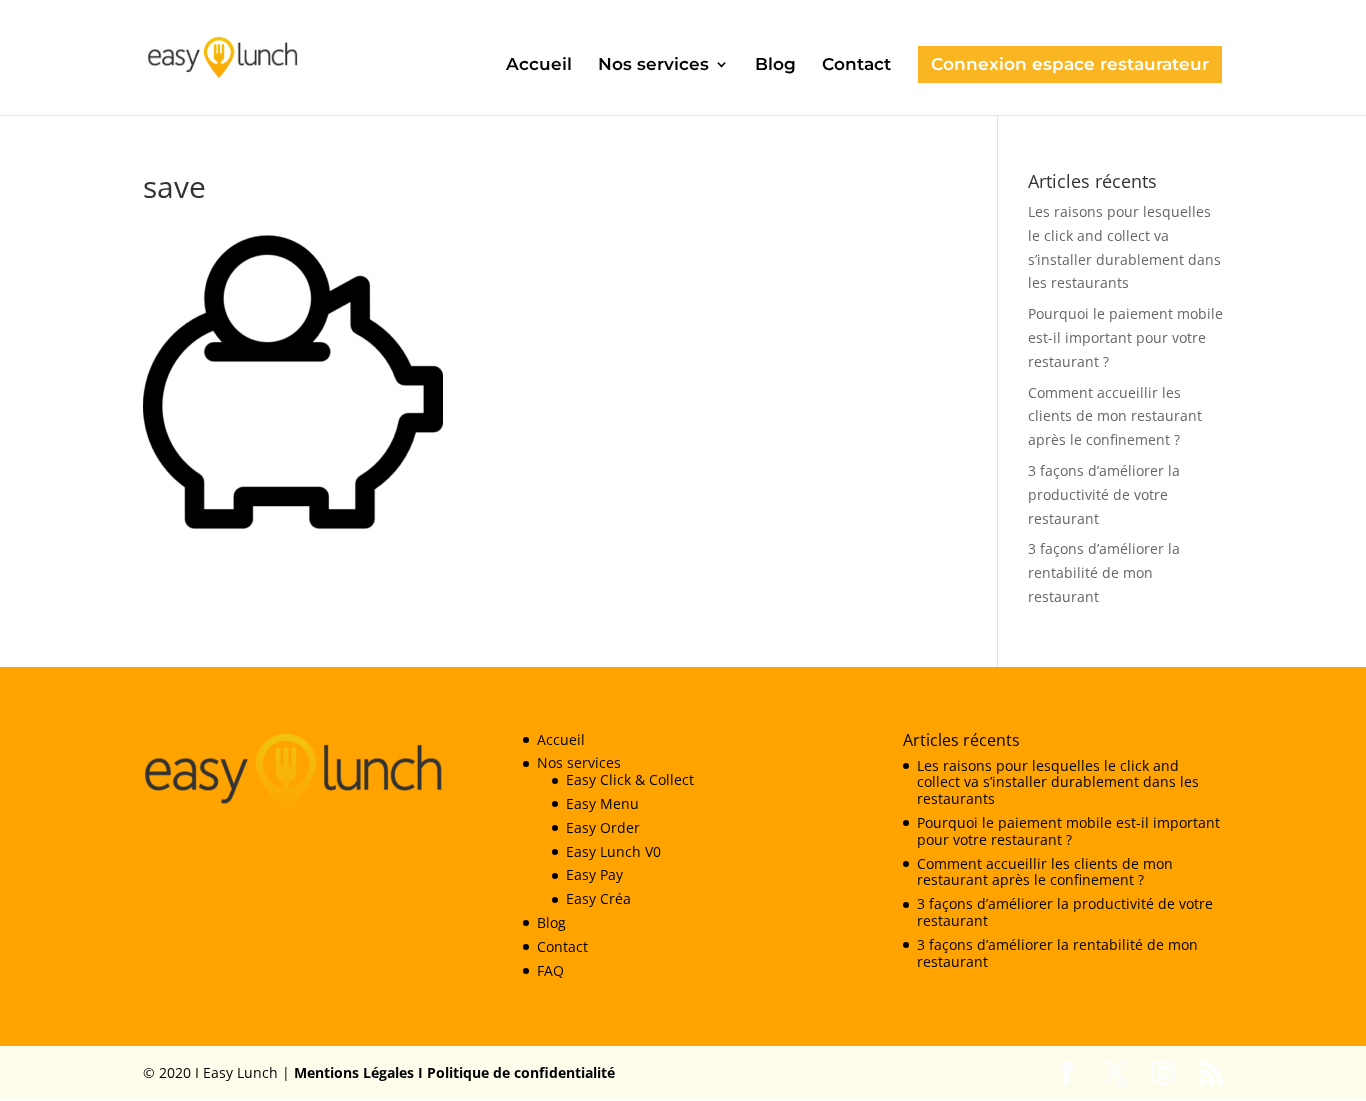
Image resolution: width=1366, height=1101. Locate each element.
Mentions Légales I (358, 1072)
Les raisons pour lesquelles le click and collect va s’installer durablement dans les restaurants (1058, 782)
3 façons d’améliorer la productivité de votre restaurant (1104, 494)
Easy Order (603, 827)
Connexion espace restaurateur (1070, 64)
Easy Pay (594, 874)
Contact (856, 65)
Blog (775, 65)
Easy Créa (598, 898)
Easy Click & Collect (630, 779)
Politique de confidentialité (519, 1072)
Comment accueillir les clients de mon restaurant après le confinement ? (1115, 416)
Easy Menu (602, 803)
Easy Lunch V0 (613, 851)
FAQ (550, 970)
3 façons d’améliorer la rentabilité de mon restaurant (1104, 572)
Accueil (539, 65)
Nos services (653, 65)
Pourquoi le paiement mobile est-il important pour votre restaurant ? (1125, 337)
